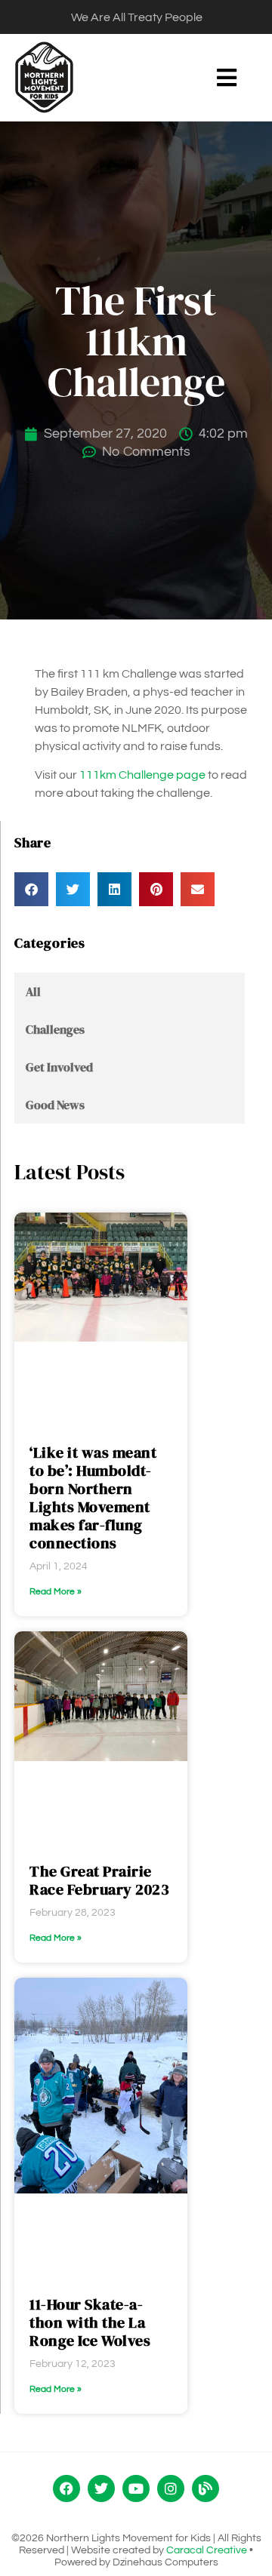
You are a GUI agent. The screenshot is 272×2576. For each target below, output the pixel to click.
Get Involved (59, 1067)
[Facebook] (66, 2488)
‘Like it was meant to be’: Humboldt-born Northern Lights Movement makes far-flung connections (93, 1498)
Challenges (55, 1029)
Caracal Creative (207, 2550)
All (33, 991)
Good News (55, 1105)
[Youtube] (136, 2488)
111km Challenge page (142, 775)
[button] (226, 77)
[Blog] (206, 2488)
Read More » (56, 1592)
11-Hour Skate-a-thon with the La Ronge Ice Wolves (90, 2322)
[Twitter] (101, 2488)
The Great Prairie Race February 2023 (99, 1880)
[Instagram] (171, 2488)
